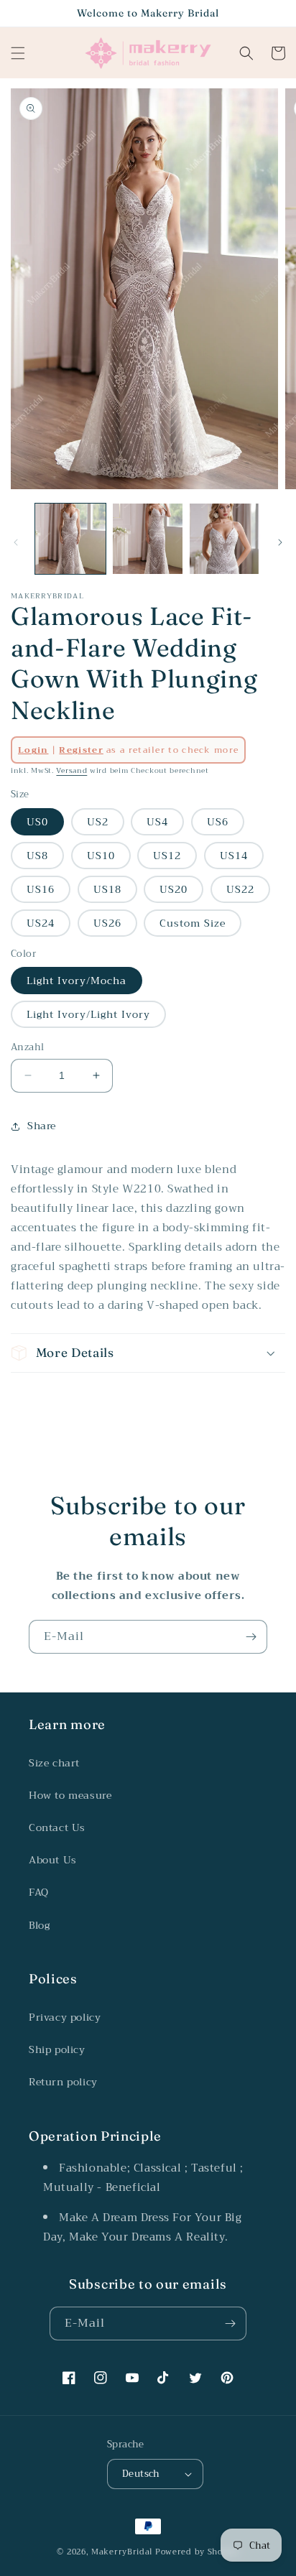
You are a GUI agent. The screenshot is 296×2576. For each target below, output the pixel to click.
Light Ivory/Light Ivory (88, 1014)
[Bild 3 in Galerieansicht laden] (225, 539)
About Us (53, 1860)
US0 (37, 822)
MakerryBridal (122, 2552)
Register (81, 750)
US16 (41, 889)
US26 (107, 923)
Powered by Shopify (197, 2552)
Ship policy (57, 2049)
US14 (234, 856)
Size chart (54, 1763)
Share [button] (42, 1126)
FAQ (39, 1892)
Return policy (63, 2082)
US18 (107, 889)
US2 (98, 822)
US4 (157, 822)
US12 (167, 856)
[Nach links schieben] (16, 542)
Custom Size (193, 923)
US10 (101, 856)
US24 (41, 923)
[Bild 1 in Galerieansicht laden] (70, 539)
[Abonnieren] (251, 1637)
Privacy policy (65, 2017)
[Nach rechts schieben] (280, 542)
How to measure (70, 1795)
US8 (37, 856)
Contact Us (57, 1827)
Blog (39, 1925)
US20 (174, 889)
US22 (240, 889)
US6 (218, 822)
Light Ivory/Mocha (77, 981)
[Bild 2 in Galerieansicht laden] (148, 539)
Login (33, 750)
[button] (18, 53)
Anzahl (27, 1047)
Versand (71, 770)
